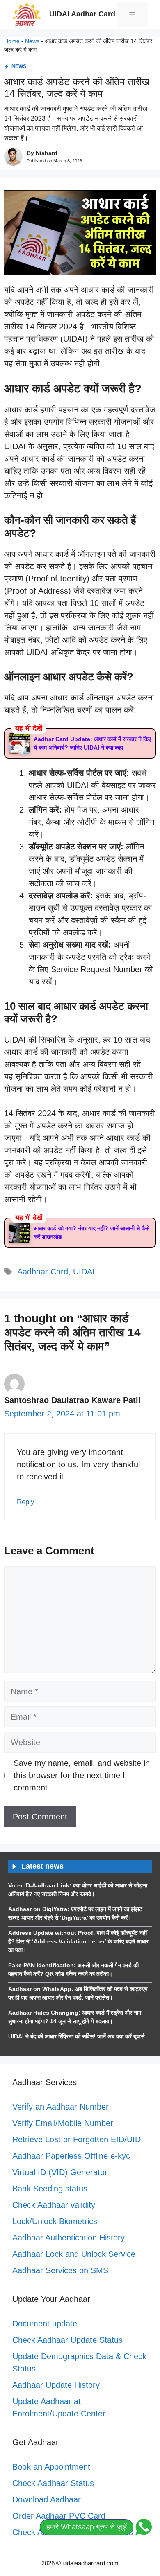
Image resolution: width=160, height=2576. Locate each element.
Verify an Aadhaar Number (61, 2107)
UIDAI (84, 1272)
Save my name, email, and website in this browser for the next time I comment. (82, 1775)
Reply (26, 1502)
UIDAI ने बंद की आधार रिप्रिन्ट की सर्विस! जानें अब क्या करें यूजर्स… (79, 2036)
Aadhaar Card (43, 1272)
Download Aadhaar (47, 2499)
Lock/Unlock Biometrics (55, 2221)
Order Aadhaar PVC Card (59, 2516)
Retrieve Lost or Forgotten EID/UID (77, 2139)
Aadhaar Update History (56, 2385)
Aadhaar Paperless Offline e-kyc (71, 2156)
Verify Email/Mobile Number (63, 2123)
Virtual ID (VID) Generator (60, 2172)
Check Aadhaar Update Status (67, 2340)
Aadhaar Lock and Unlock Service (74, 2254)
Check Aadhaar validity (54, 2205)
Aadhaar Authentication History (69, 2238)
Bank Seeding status (50, 2189)
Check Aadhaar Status (53, 2483)
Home (12, 41)
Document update (45, 2324)
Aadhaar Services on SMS (60, 2270)
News (32, 41)
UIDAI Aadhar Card (82, 14)
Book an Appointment (51, 2467)
